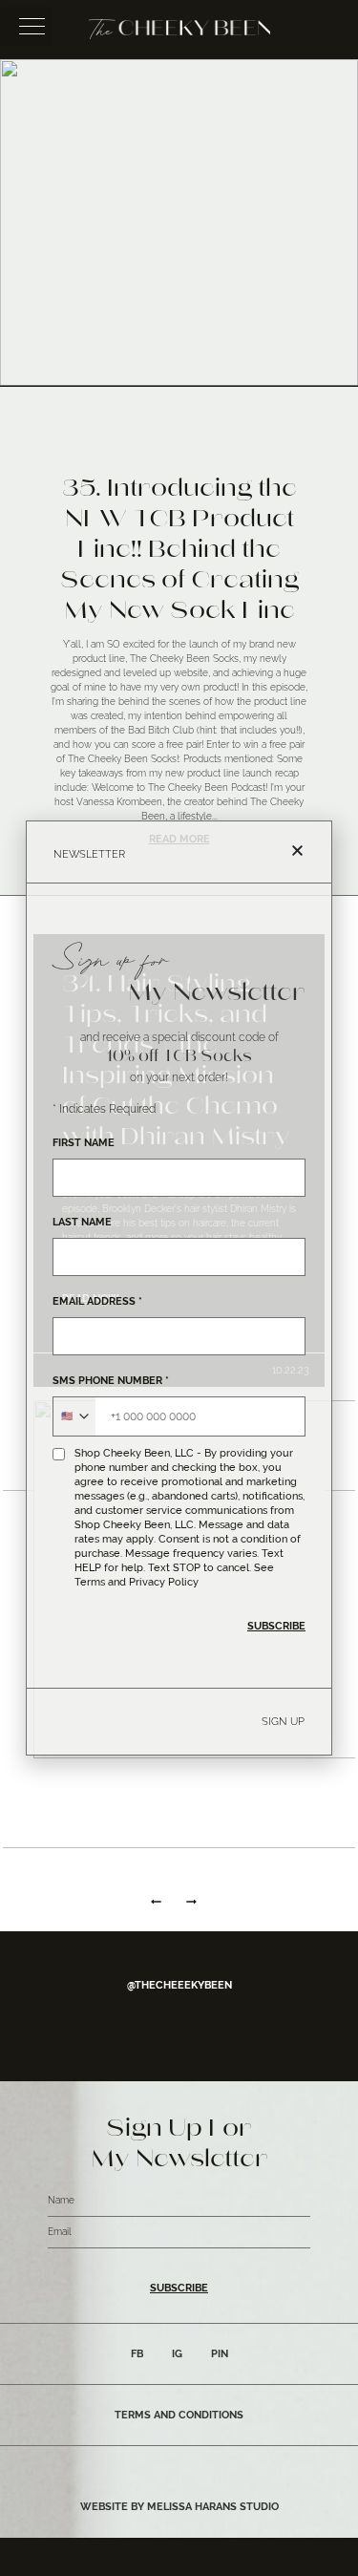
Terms (90, 1582)
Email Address (97, 1301)
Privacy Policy (164, 1582)
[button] (297, 851)
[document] (179, 1288)
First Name (84, 1143)
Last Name (82, 1222)
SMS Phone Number (111, 1381)
